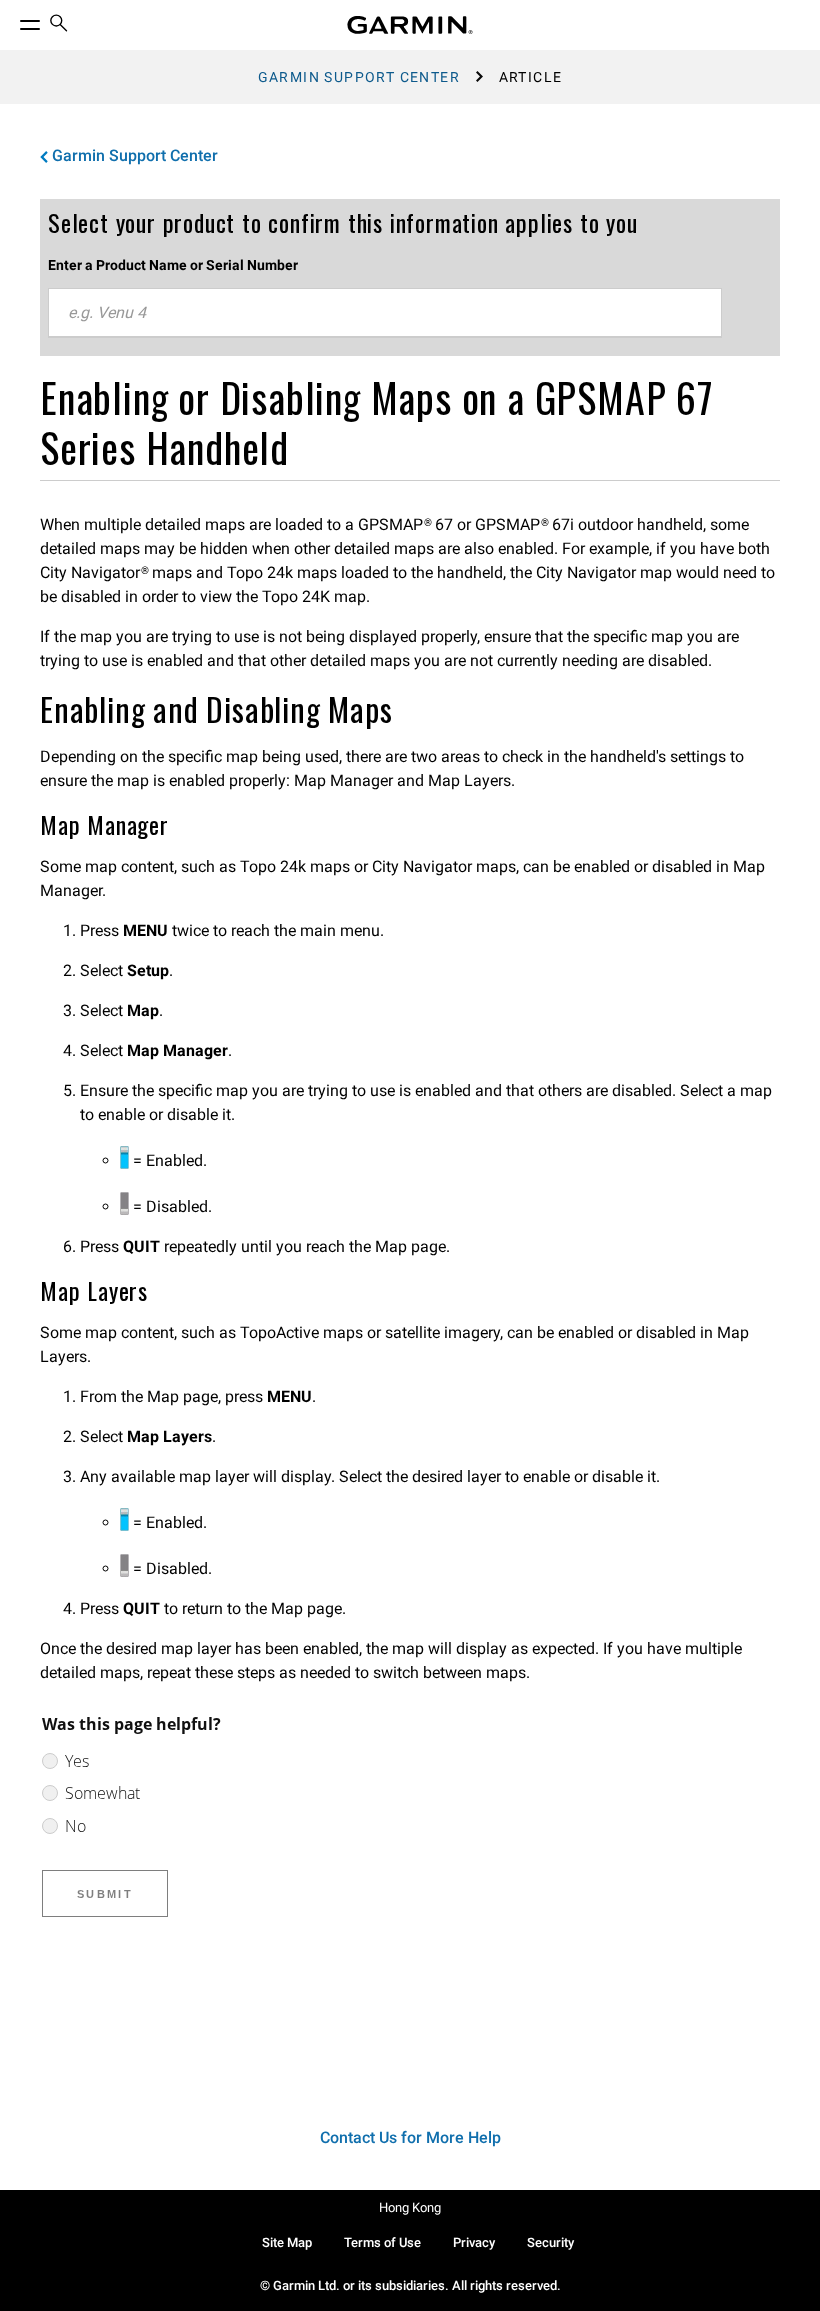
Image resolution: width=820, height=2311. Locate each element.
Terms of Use (382, 2242)
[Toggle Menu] (12, 20)
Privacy (474, 2242)
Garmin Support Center (359, 77)
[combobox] (385, 313)
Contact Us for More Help (410, 2137)
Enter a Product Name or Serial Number (173, 265)
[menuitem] (59, 25)
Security (550, 2242)
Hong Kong (410, 2207)
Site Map (287, 2242)
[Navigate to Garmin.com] (410, 25)
